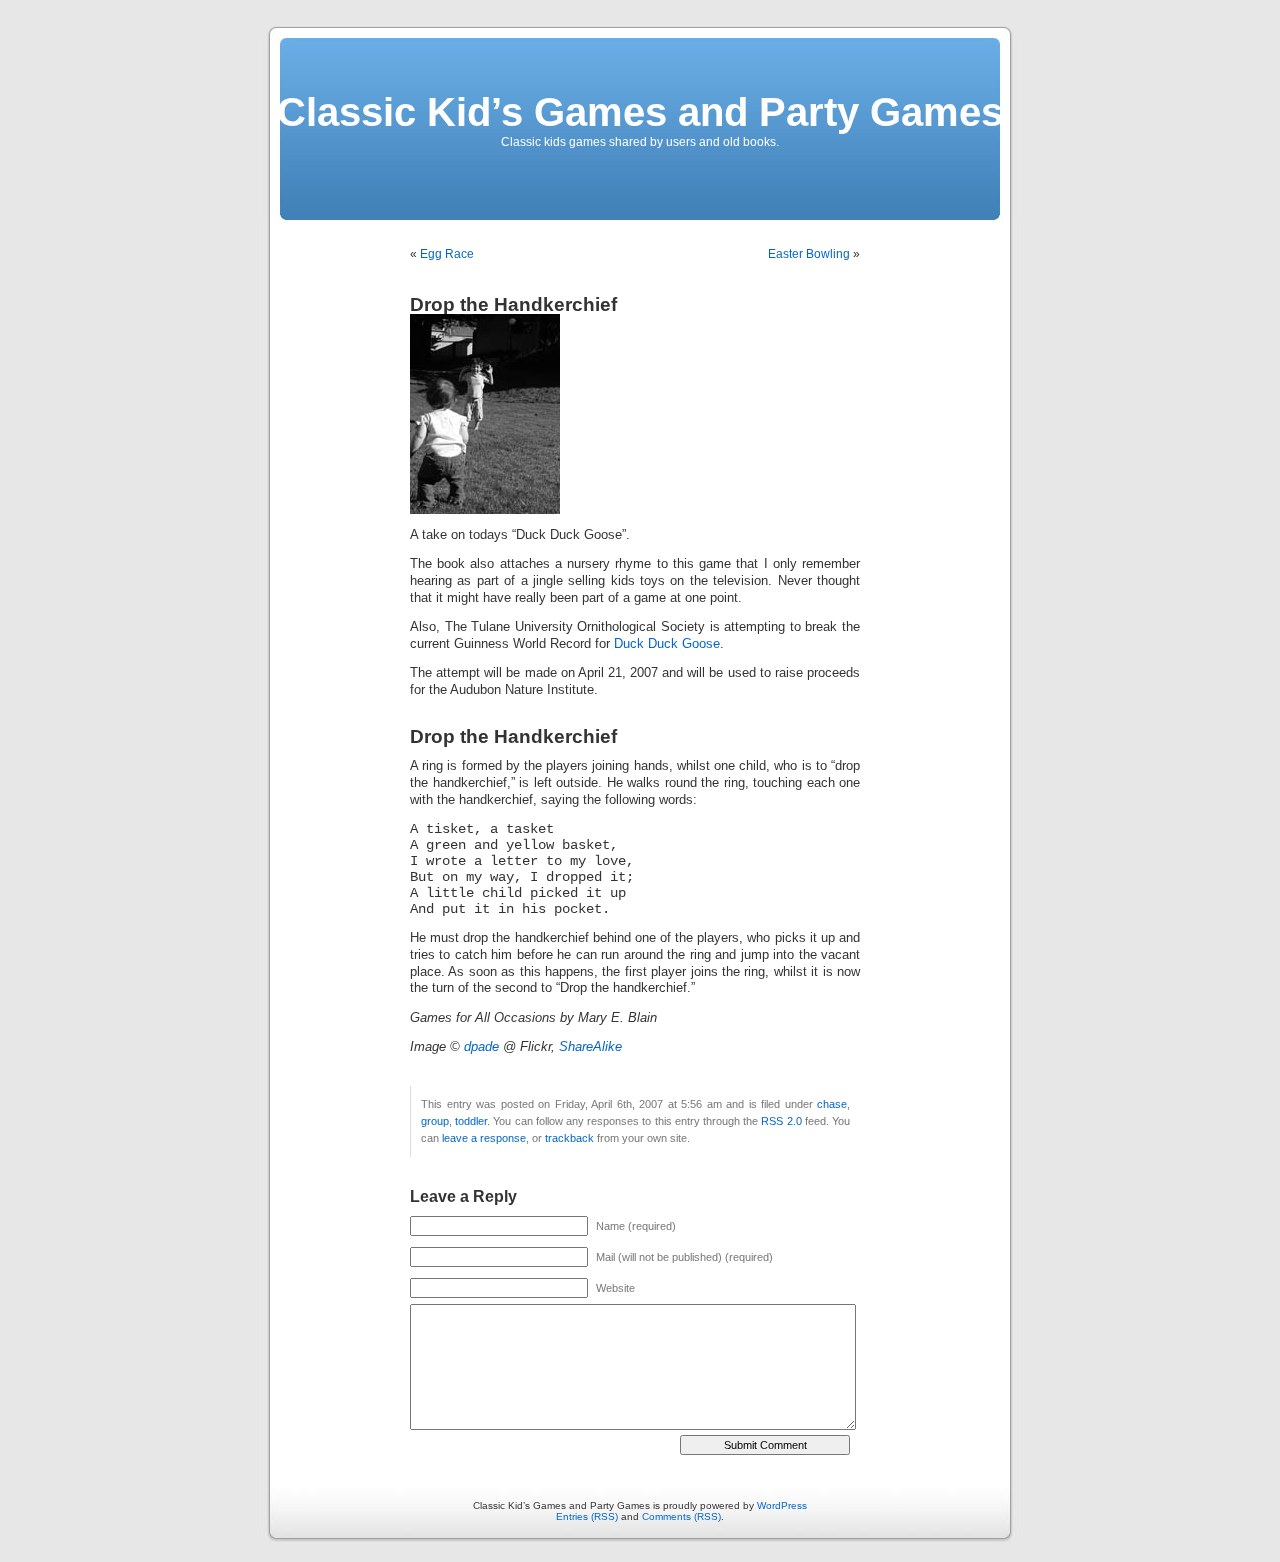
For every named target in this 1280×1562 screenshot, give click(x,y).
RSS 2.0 (781, 1121)
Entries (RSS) (587, 1516)
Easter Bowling (809, 254)
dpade (481, 1047)
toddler (471, 1121)
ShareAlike (590, 1047)
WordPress (782, 1505)
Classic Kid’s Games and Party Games (640, 112)
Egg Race (447, 254)
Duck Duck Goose (667, 644)
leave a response (484, 1138)
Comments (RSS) (681, 1516)
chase (832, 1104)
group (435, 1121)
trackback (569, 1138)
